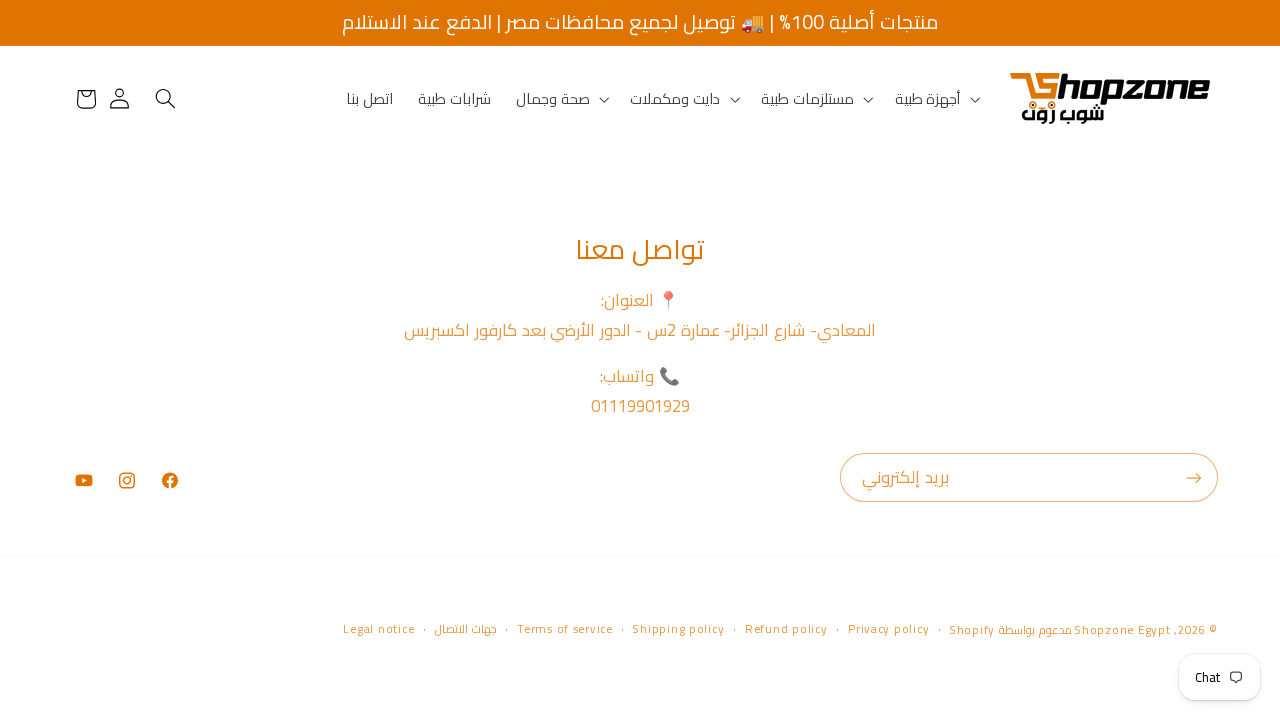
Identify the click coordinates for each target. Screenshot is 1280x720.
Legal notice (378, 629)
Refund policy (786, 629)
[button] (935, 99)
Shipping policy (678, 629)
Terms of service (565, 629)
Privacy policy (888, 629)
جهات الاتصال (466, 629)
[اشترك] (1193, 477)
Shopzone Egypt (1122, 630)
